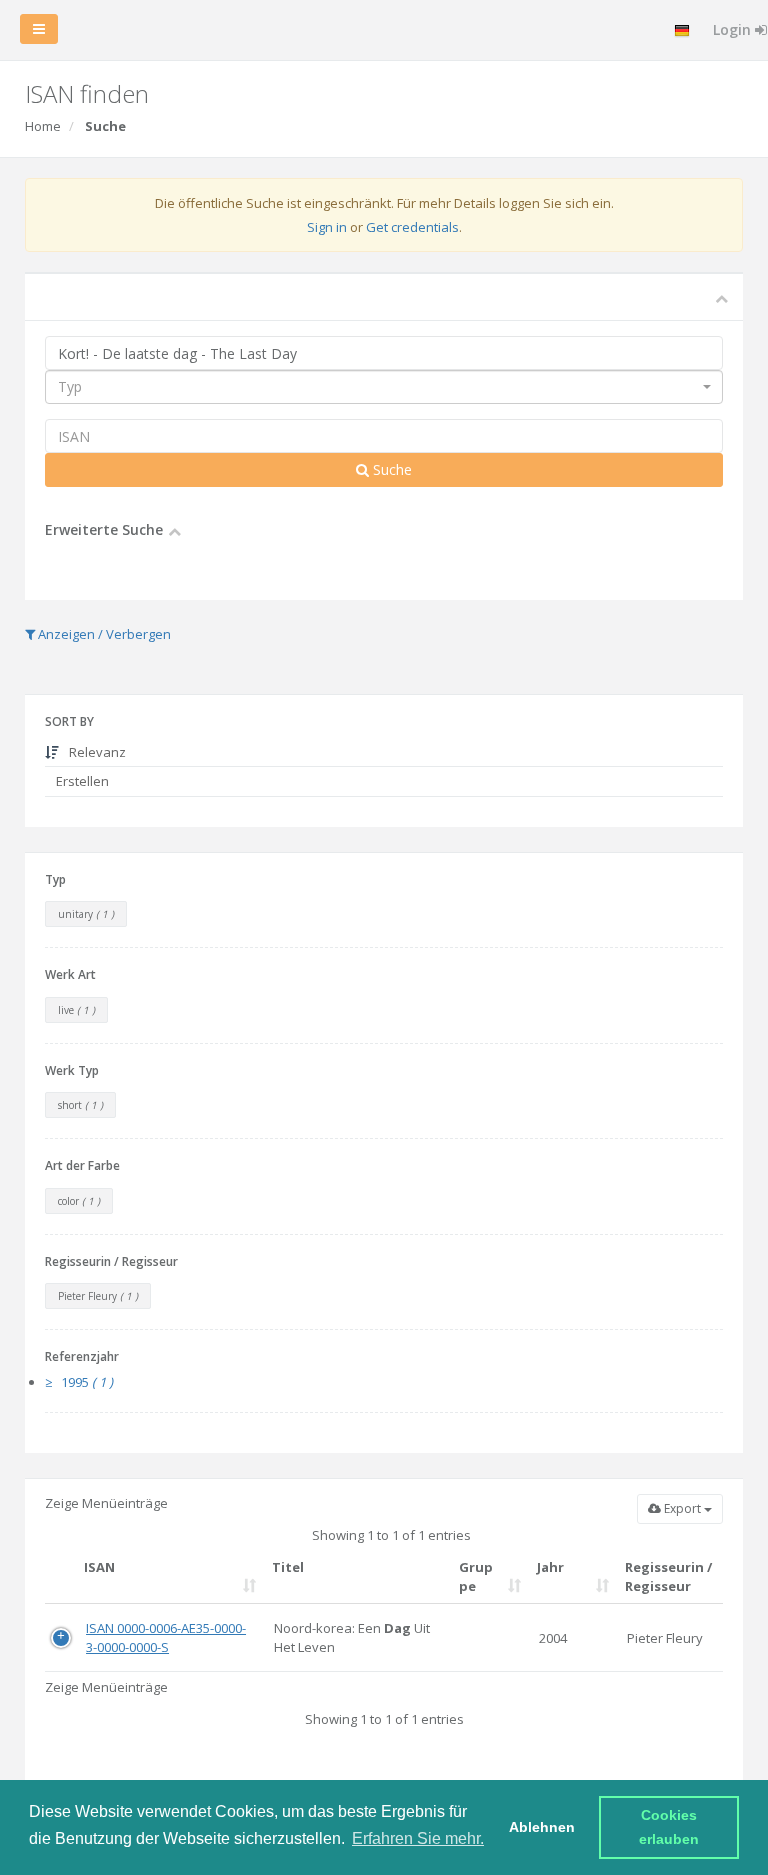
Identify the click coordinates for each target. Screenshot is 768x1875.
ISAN (99, 1567)
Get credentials (412, 227)
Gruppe (476, 1576)
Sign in (327, 227)
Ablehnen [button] (542, 1827)
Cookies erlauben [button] (670, 1827)
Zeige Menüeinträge (106, 1503)
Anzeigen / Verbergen (103, 634)
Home (43, 126)
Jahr (550, 1567)
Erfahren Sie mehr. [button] (418, 1838)
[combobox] (384, 387)
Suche (390, 469)
